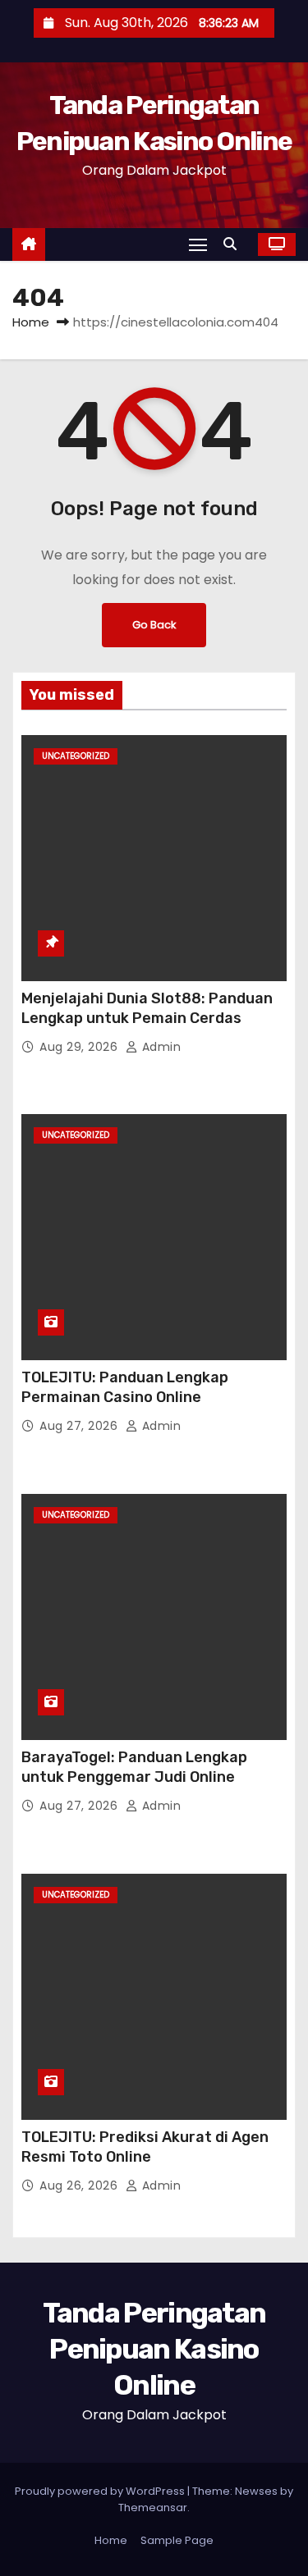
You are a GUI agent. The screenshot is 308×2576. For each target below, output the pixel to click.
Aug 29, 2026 (80, 1047)
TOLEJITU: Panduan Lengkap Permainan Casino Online (125, 1387)
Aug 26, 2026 (80, 2185)
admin (159, 1047)
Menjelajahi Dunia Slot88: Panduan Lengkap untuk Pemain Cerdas (147, 1008)
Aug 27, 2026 (80, 1426)
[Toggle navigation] (198, 244)
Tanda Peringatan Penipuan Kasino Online (154, 2349)
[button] (234, 244)
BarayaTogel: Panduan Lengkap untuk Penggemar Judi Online (134, 1767)
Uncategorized (76, 756)
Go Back (154, 625)
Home (31, 322)
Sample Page (177, 2540)
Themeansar (153, 2507)
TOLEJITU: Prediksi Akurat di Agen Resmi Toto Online (145, 2147)
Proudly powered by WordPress (101, 2491)
